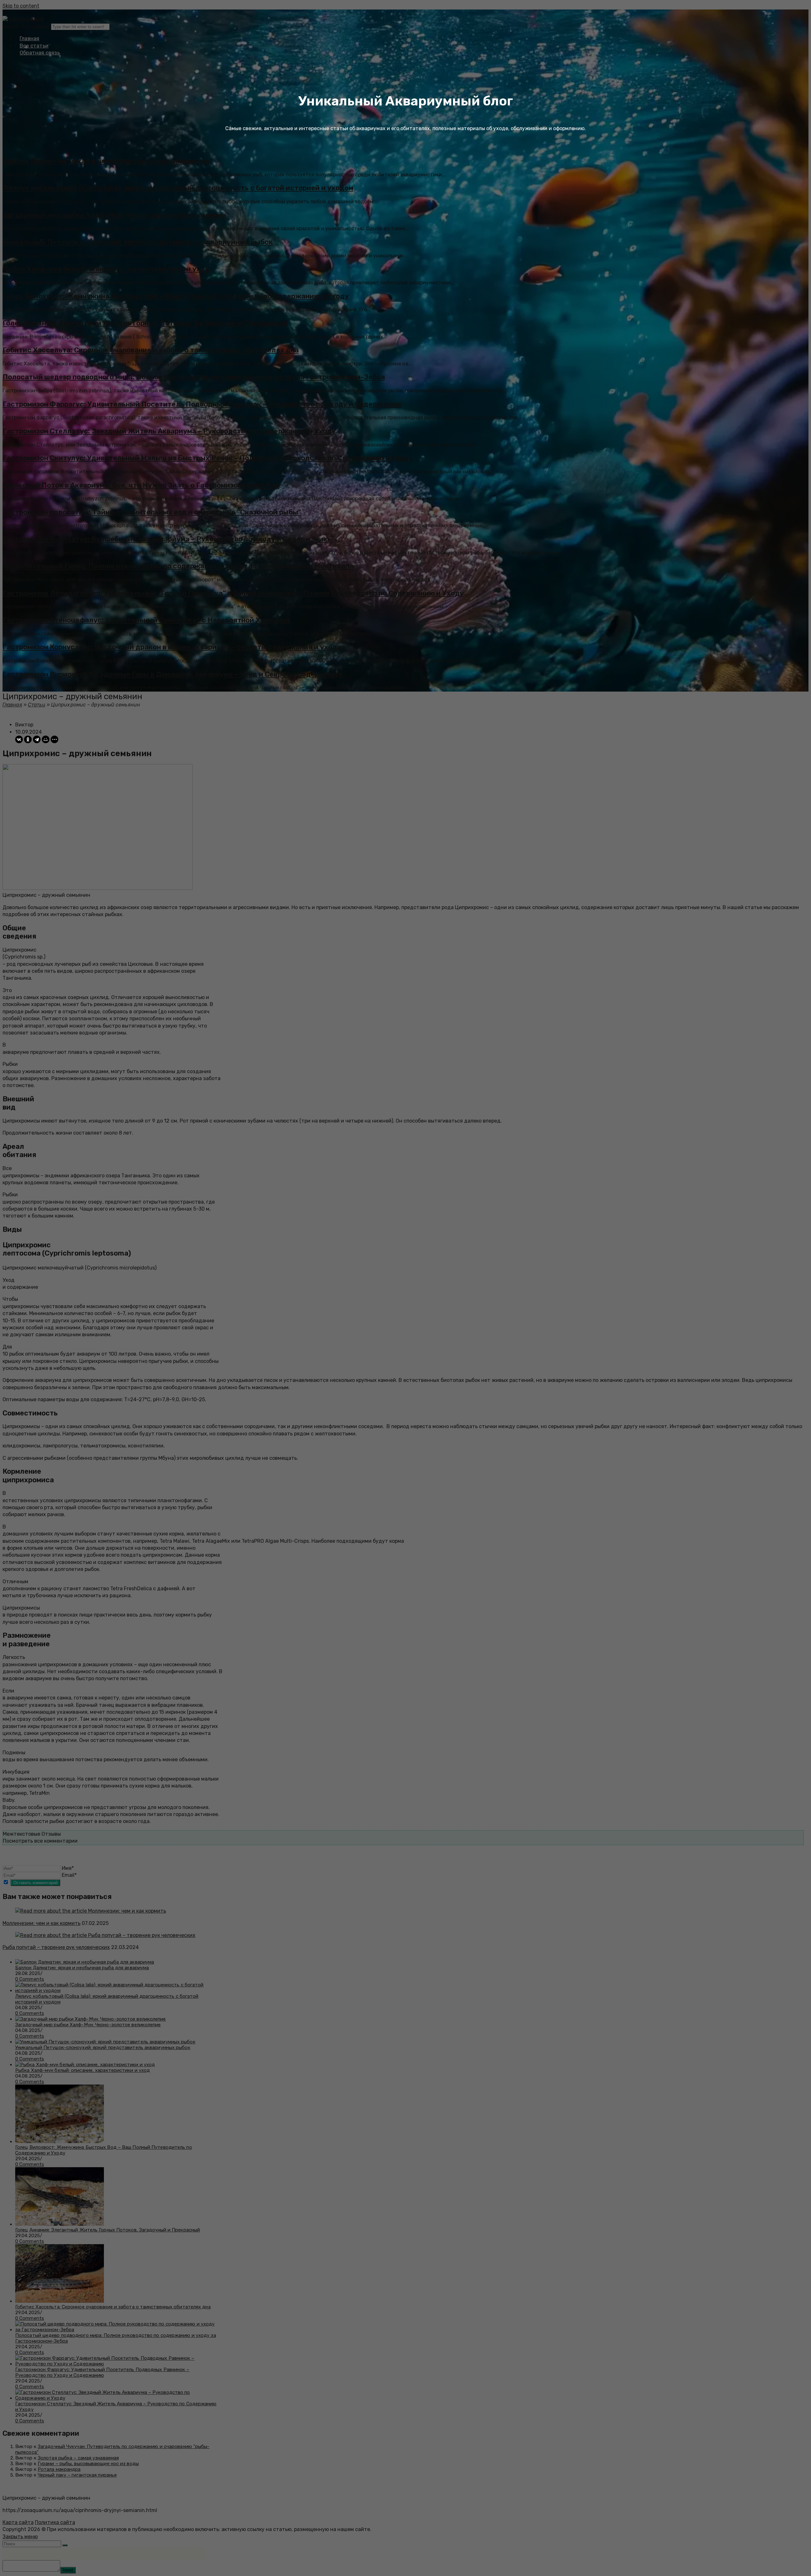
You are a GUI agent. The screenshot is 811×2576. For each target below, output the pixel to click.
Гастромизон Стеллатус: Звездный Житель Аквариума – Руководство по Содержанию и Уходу (169, 431)
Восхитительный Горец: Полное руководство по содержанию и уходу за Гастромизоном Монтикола (178, 566)
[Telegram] (37, 739)
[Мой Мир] (46, 739)
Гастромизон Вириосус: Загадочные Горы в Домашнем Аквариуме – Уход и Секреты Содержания (172, 674)
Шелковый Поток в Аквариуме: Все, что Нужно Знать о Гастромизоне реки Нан (141, 485)
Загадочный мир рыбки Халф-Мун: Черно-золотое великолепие (114, 215)
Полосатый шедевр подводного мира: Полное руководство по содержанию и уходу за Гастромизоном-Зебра (194, 377)
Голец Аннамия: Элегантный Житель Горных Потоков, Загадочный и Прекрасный (145, 323)
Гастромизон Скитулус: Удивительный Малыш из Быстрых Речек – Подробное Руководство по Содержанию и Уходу (208, 458)
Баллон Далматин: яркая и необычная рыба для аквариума (106, 161)
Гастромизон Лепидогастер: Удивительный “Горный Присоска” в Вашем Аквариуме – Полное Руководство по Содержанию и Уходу (233, 593)
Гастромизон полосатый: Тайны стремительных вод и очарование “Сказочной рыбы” (152, 512)
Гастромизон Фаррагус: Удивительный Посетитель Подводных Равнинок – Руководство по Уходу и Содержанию (202, 404)
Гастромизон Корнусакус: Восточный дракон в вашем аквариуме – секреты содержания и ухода (172, 647)
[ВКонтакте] (19, 739)
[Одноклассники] (28, 739)
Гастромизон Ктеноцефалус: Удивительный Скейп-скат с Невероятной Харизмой (146, 620)
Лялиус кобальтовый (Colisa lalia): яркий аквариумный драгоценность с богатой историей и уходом (178, 188)
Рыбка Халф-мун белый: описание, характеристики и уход (106, 269)
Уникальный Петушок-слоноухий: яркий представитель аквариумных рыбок (138, 242)
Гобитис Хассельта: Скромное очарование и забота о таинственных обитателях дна (151, 350)
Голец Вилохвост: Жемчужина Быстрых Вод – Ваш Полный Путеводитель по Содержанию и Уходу (176, 296)
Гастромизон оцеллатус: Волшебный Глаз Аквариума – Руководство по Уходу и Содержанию (166, 539)
